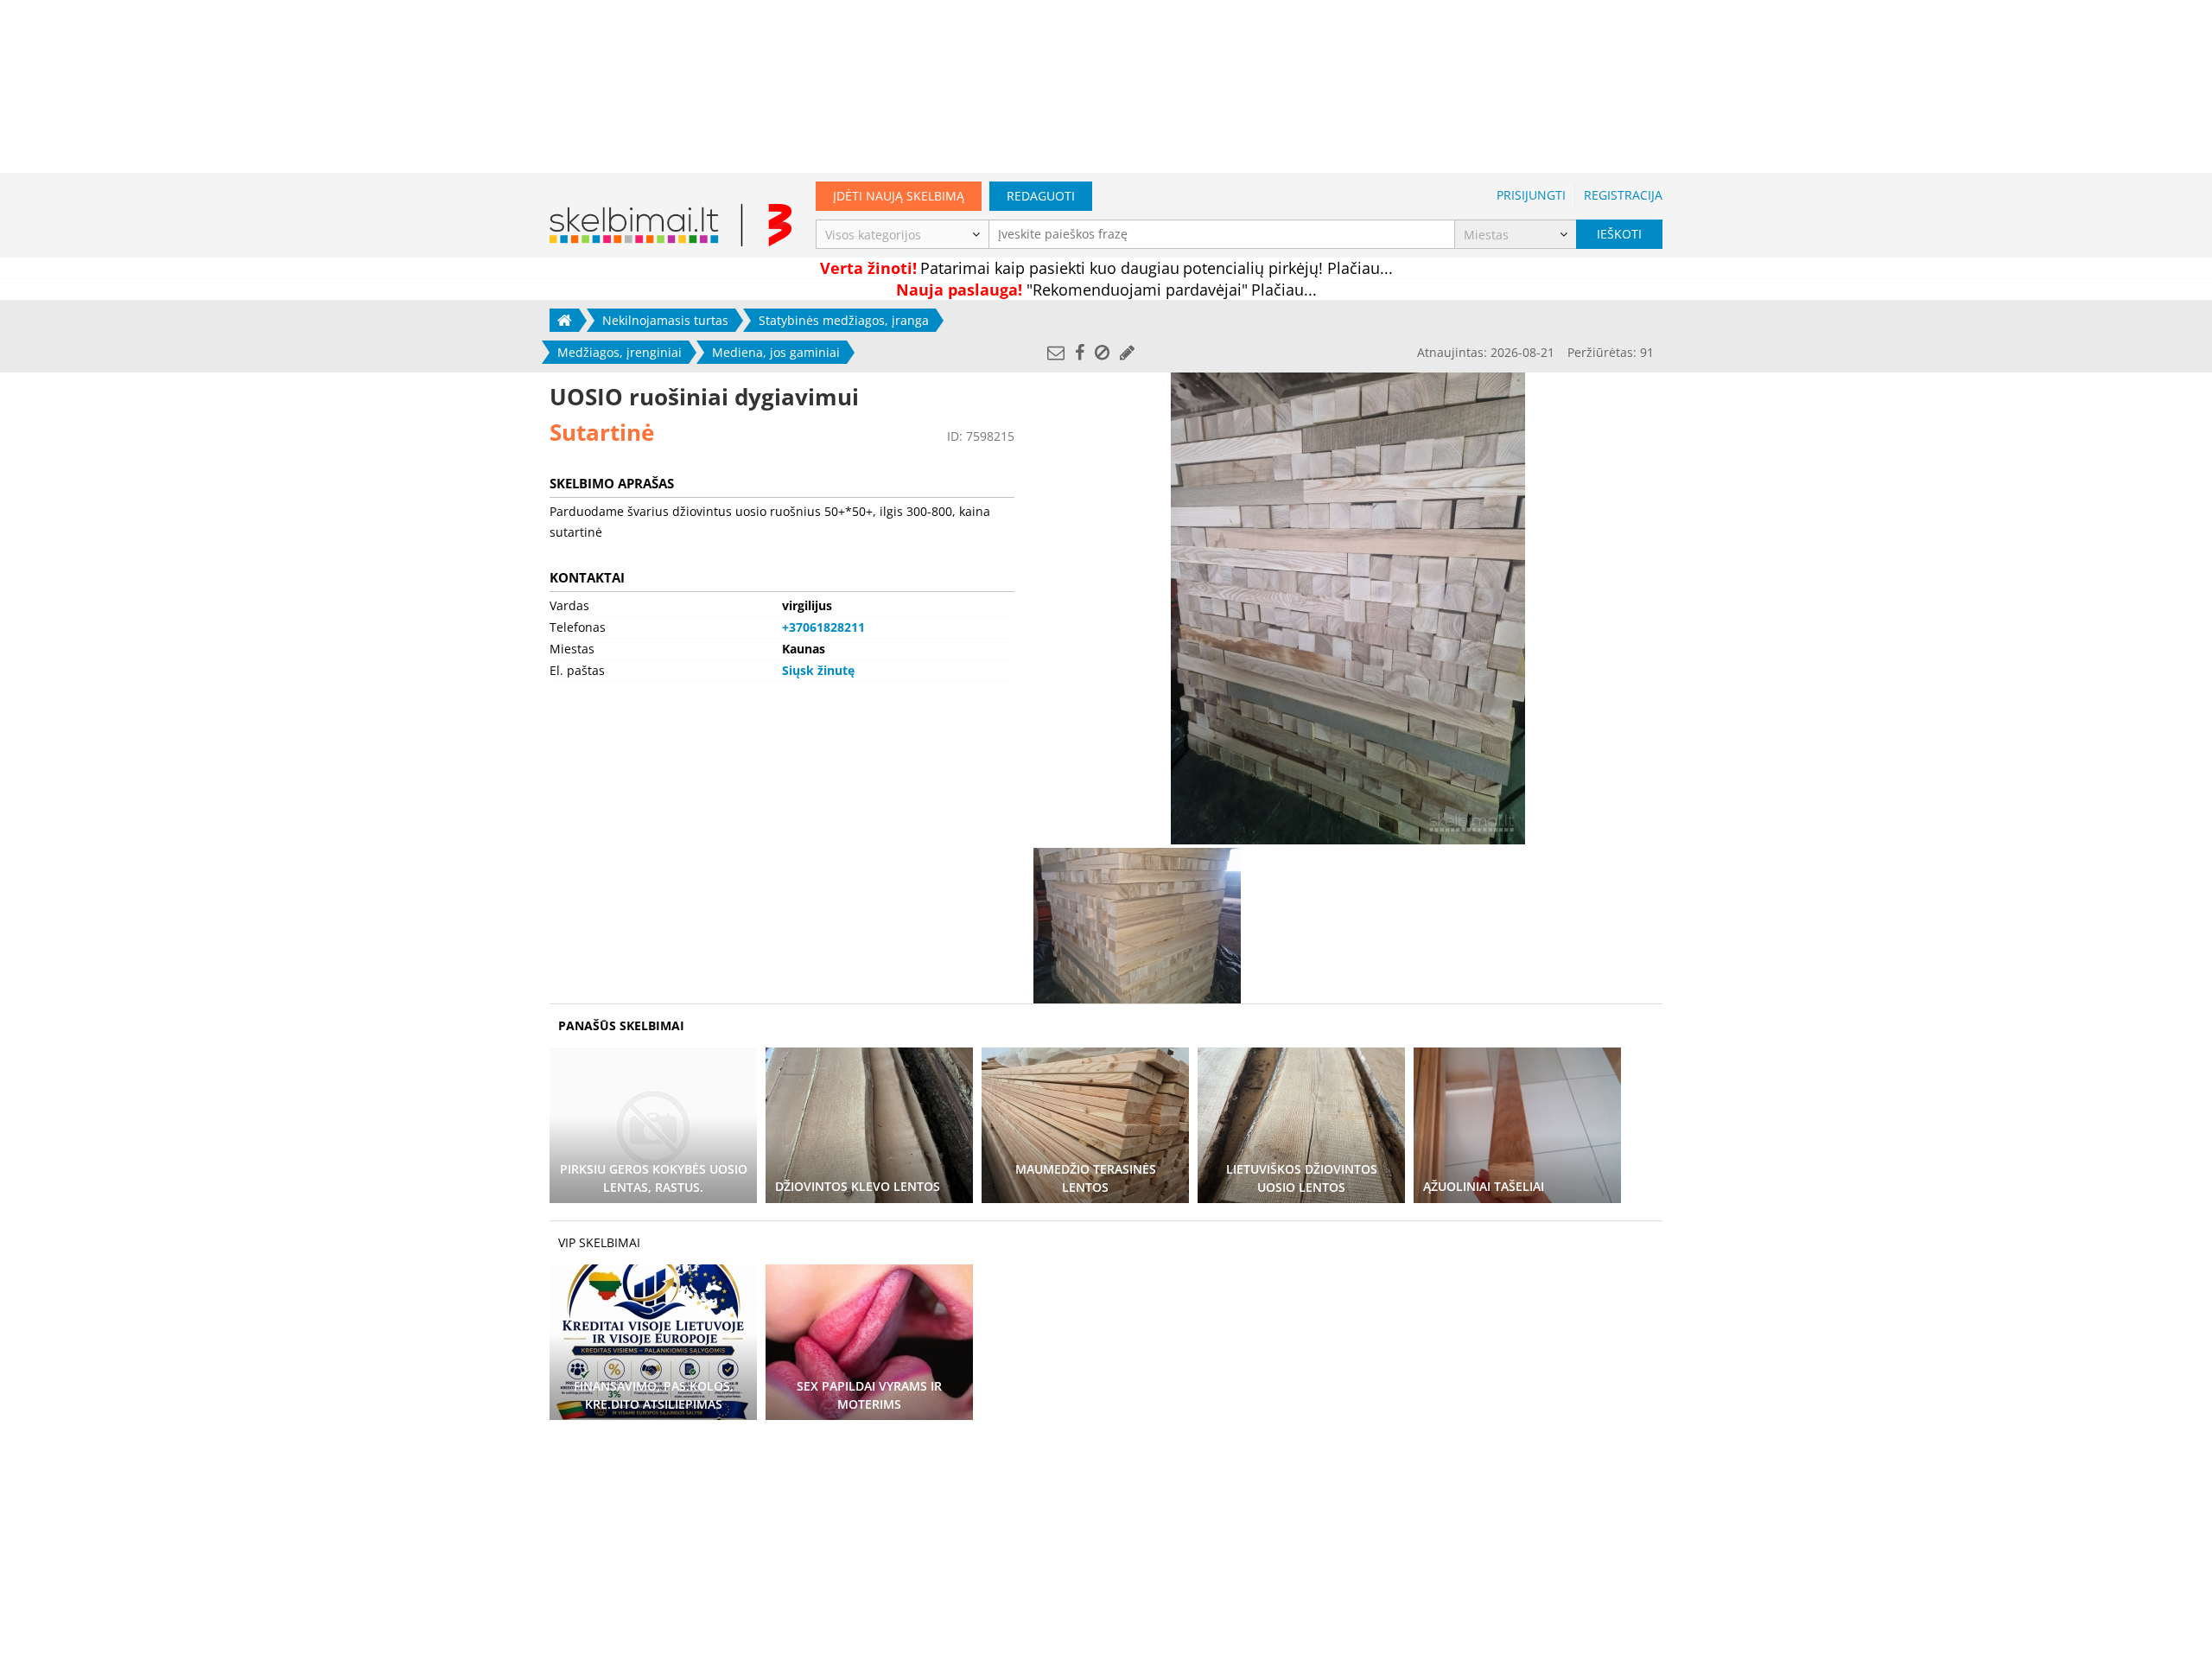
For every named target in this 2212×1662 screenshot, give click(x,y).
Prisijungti (1531, 195)
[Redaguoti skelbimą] (1127, 352)
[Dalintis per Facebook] (1080, 352)
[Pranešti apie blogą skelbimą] (1102, 352)
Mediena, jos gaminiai (776, 352)
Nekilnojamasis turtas (665, 320)
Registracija (1623, 195)
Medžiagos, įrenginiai (620, 352)
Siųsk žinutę (818, 670)
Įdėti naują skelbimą (899, 196)
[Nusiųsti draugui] (1056, 352)
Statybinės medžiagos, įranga (844, 320)
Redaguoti (1041, 196)
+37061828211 (823, 627)
